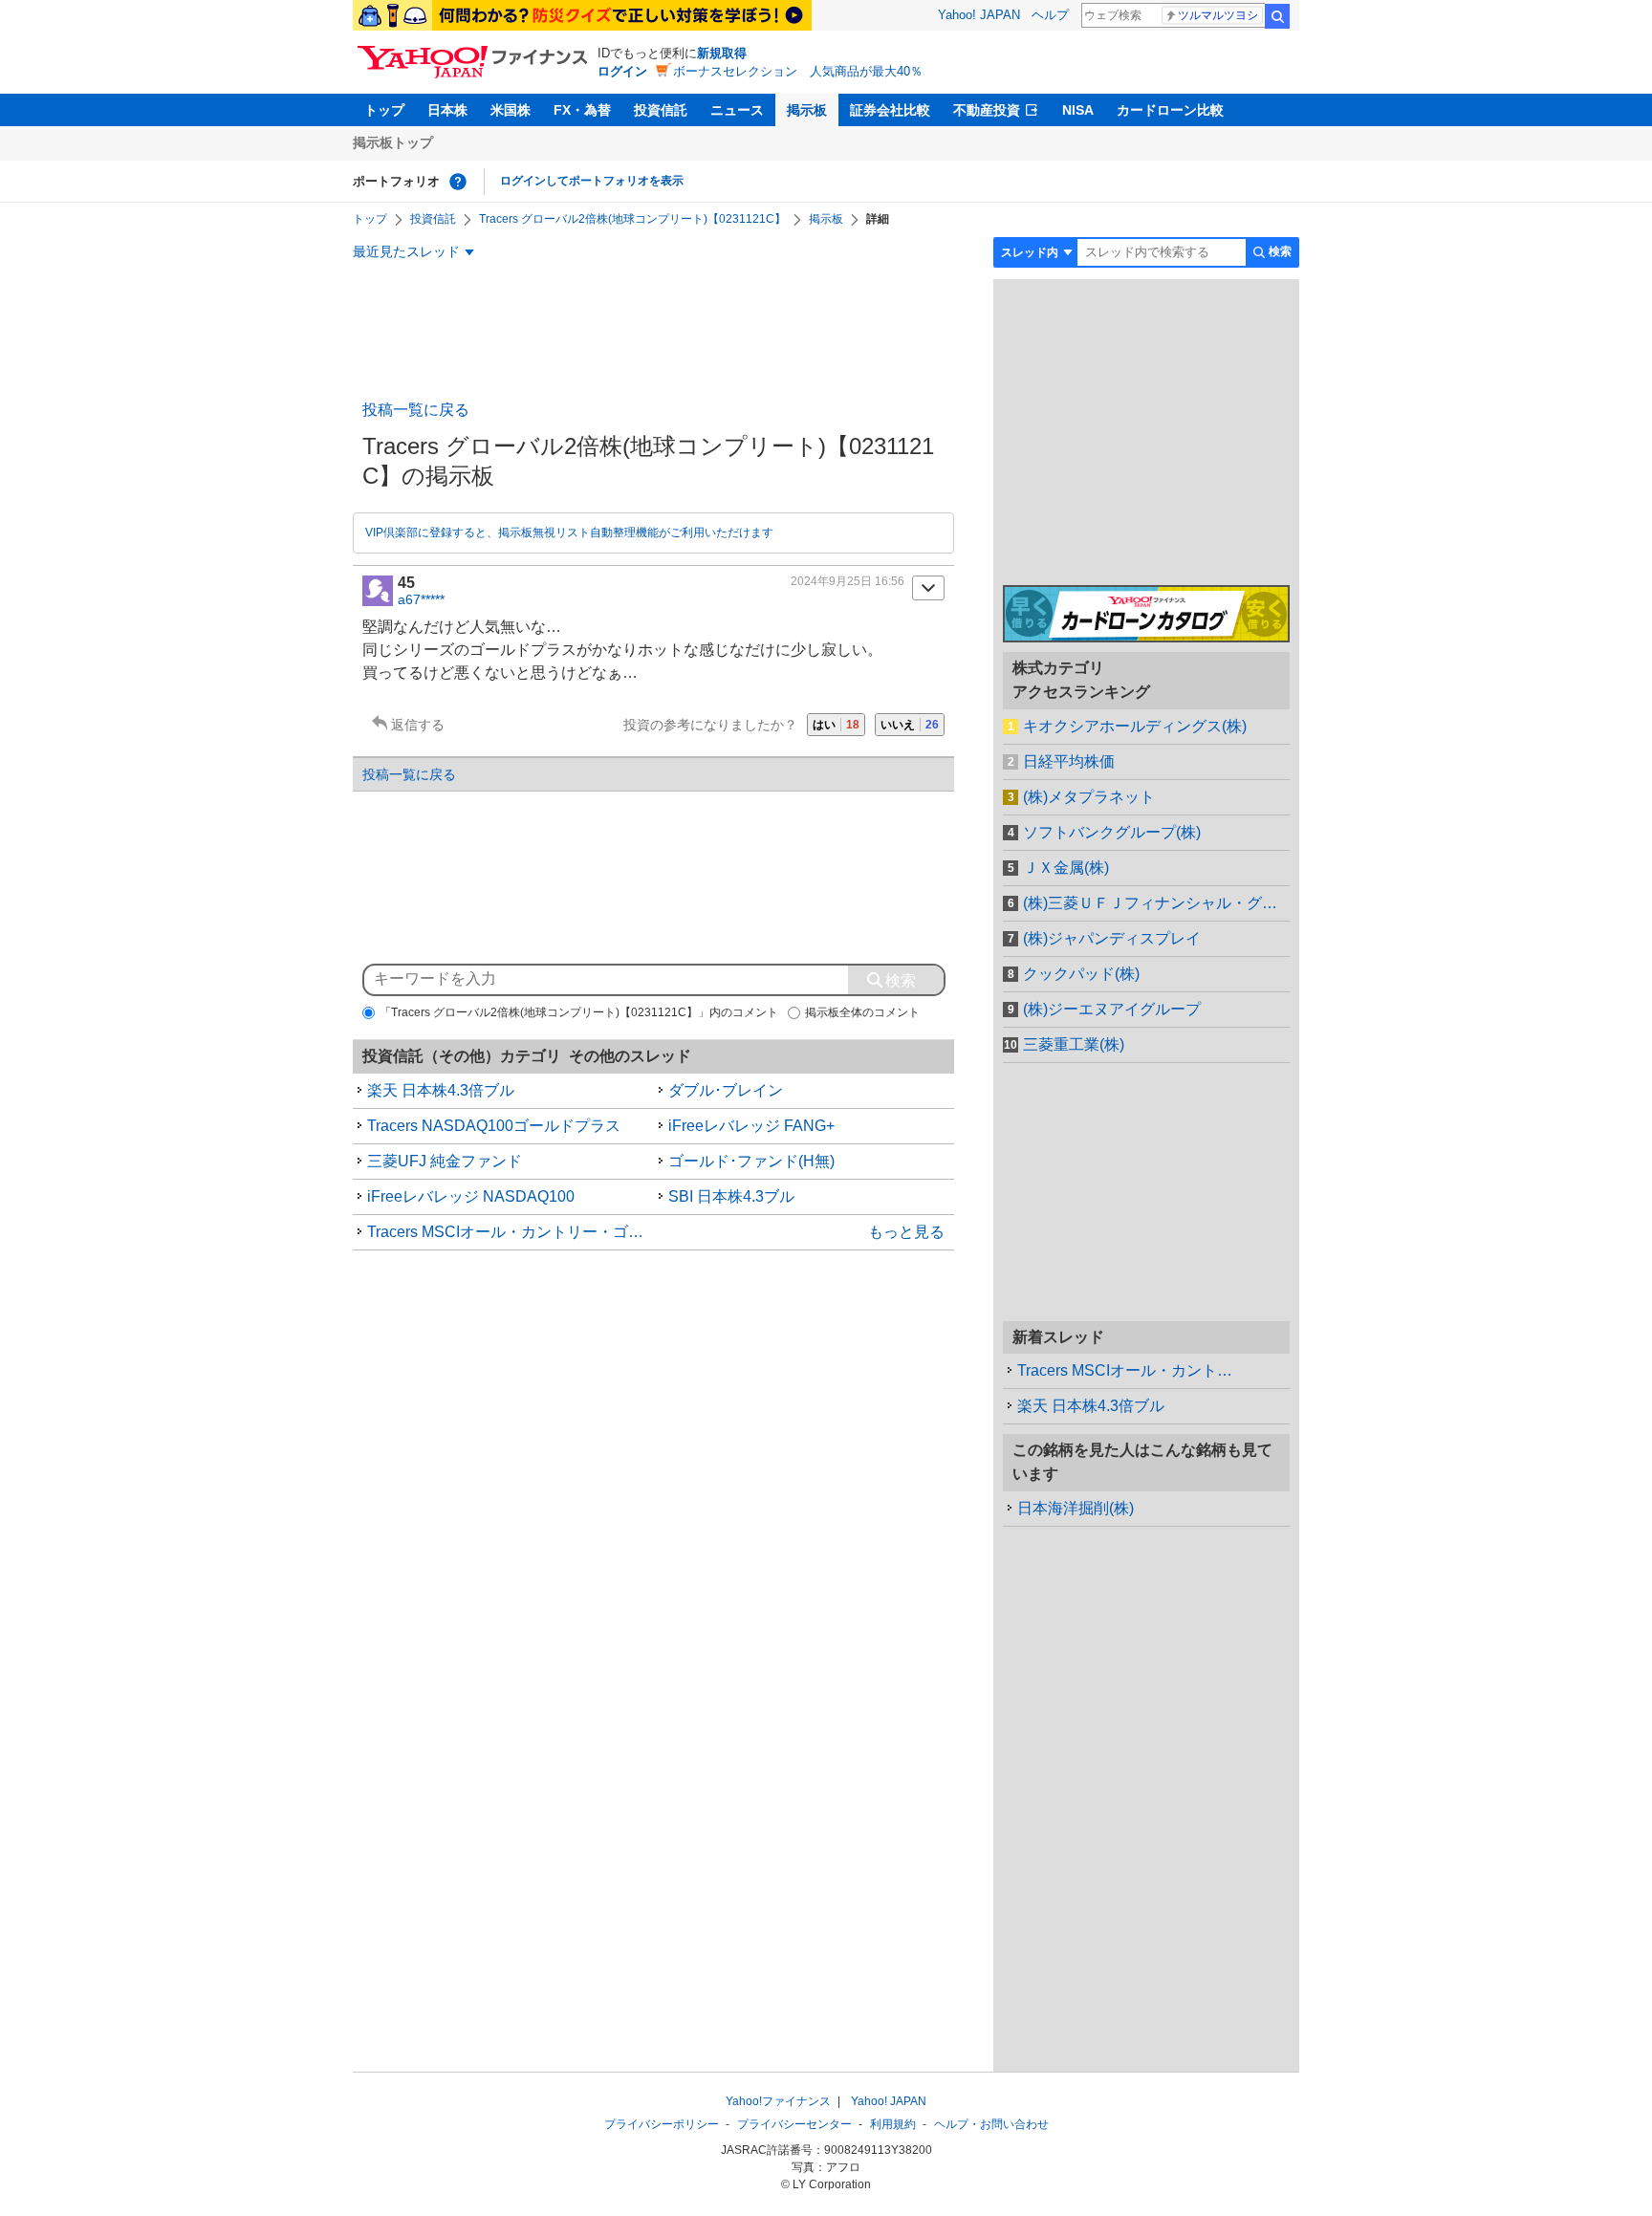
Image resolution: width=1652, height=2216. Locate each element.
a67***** (421, 599)
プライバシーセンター (794, 2124)
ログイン (622, 71)
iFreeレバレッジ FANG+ (751, 1126)
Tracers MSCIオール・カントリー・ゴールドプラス (511, 1232)
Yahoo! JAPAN (979, 15)
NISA (1078, 110)
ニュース (737, 110)
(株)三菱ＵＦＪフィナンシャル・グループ (1156, 903)
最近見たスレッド (406, 251)
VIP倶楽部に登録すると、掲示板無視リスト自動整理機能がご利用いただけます (569, 532)
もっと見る (906, 1232)
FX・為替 (582, 110)
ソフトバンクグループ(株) (1112, 832)
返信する (418, 725)
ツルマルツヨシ (1218, 15)
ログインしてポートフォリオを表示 (592, 181)
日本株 (447, 110)
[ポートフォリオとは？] (458, 182)
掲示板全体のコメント (862, 1012)
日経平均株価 (1069, 761)
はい (836, 725)
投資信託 (661, 110)
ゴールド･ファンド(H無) (751, 1161)
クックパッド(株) (1081, 974)
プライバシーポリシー (662, 2124)
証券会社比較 (890, 110)
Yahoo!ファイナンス (778, 2101)
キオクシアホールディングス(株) (1135, 726)
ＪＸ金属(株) (1066, 868)
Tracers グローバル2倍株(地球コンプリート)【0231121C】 (632, 219)
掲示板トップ (393, 142)
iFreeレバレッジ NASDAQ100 (471, 1196)
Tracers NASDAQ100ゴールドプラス (494, 1126)
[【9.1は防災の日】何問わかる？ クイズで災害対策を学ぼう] (582, 15)
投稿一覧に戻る (416, 410)
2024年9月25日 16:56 (848, 581)
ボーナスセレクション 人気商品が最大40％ (798, 71)
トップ (384, 110)
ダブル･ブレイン (726, 1090)
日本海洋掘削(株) (1076, 1508)
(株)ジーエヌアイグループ (1112, 1009)
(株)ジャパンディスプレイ (1112, 938)
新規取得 (722, 53)
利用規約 (893, 2124)
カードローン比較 (1170, 110)
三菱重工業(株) (1074, 1044)
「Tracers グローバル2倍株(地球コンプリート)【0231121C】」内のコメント (579, 1012)
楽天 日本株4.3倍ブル (441, 1090)
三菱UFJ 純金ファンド (445, 1161)
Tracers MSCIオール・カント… (1125, 1370)
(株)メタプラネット (1089, 797)
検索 (1277, 16)
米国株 (511, 110)
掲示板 (807, 110)
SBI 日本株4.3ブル (731, 1196)
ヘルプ (1050, 15)
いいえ (910, 725)
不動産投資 (987, 110)
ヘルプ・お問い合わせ (991, 2124)
